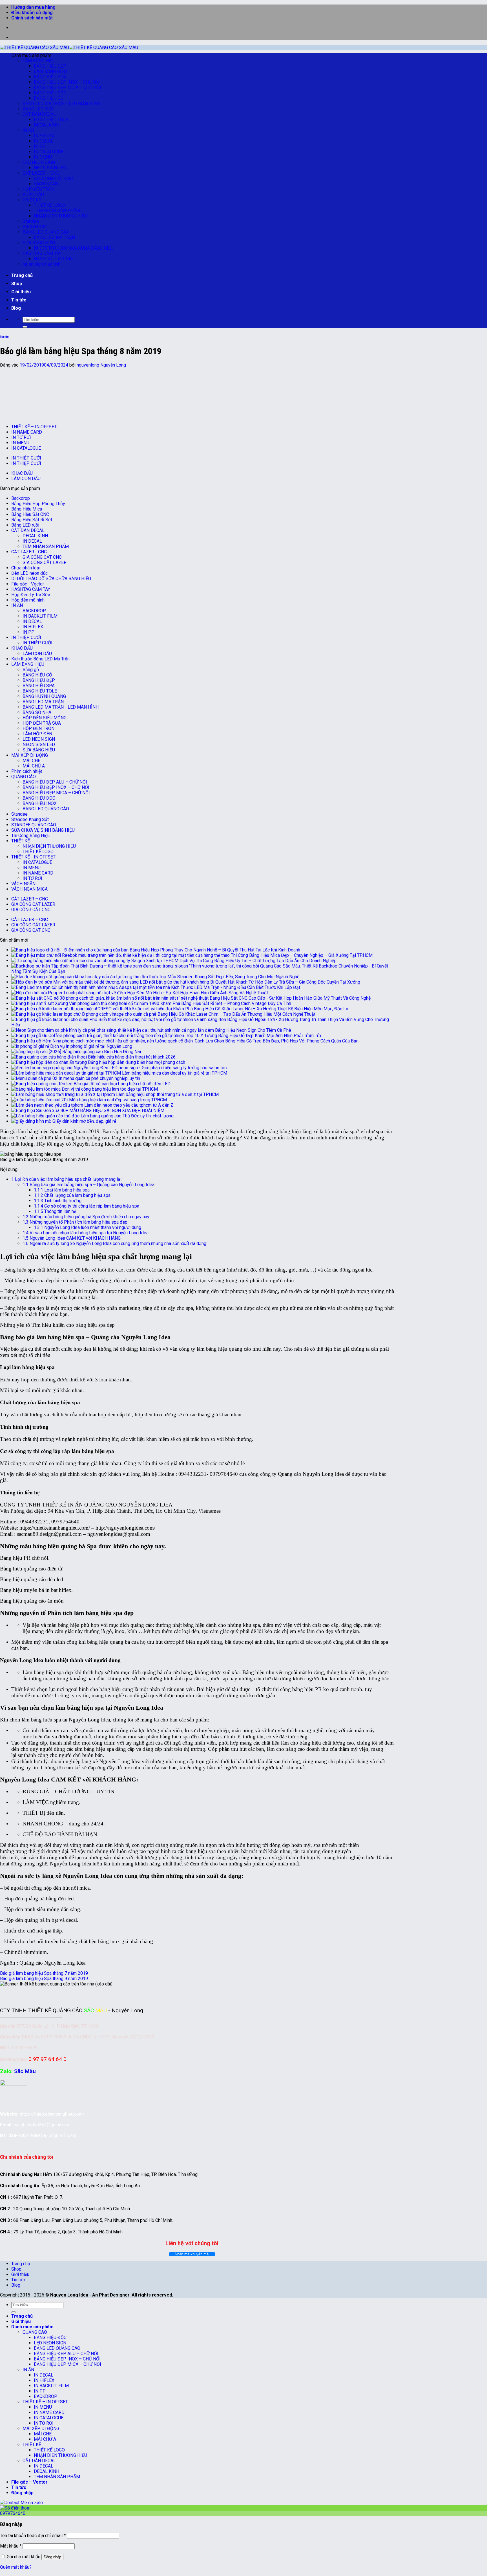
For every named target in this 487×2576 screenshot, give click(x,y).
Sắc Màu (25, 2071)
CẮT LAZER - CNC (29, 552)
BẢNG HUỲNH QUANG (44, 696)
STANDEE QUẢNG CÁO (34, 825)
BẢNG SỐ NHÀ (37, 712)
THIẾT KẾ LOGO (49, 205)
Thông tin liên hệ (55, 1211)
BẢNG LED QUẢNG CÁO (46, 232)
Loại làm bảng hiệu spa (62, 1190)
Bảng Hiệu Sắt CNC (30, 514)
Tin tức (19, 300)
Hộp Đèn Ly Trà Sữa (31, 595)
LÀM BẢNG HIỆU (39, 61)
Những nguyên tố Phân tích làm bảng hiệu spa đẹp (75, 1222)
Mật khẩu (11, 2546)
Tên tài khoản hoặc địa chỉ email (33, 2536)
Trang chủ (22, 275)
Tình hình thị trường (58, 1201)
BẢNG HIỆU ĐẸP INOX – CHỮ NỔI (67, 82)
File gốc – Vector (29, 2482)
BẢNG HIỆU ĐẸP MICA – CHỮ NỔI (67, 87)
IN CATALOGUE (49, 152)
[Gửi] (25, 327)
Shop (17, 284)
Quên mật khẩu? (16, 2567)
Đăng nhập (52, 2557)
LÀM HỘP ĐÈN (37, 734)
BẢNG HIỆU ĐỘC (50, 93)
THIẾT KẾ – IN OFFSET (34, 427)
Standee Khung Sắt (30, 819)
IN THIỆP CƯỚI (26, 458)
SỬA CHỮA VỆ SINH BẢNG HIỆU (43, 830)
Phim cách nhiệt (27, 771)
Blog (16, 308)
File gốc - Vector (28, 584)
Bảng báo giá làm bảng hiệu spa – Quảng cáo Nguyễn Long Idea (88, 1185)
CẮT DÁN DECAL (39, 114)
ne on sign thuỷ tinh (41, 264)
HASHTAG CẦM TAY (42, 253)
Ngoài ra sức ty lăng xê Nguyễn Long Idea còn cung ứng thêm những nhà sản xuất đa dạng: (115, 1243)
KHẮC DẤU (33, 195)
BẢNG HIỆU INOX (40, 803)
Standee (31, 221)
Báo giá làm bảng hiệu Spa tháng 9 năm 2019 (44, 1979)
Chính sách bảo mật (32, 18)
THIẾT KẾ (32, 200)
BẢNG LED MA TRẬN (54, 237)
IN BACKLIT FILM (40, 616)
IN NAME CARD (27, 432)
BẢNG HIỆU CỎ (49, 98)
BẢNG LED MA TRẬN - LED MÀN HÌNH (61, 707)
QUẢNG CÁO (24, 777)
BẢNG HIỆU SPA (50, 77)
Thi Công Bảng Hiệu (30, 836)
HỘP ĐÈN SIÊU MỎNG (45, 718)
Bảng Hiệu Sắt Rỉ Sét (32, 520)
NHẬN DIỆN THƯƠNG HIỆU (60, 216)
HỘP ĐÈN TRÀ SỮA (42, 723)
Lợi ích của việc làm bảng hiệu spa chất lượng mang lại (66, 1179)
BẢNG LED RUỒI (39, 109)
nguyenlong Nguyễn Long (101, 365)
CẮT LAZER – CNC (41, 173)
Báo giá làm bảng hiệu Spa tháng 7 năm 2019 (44, 1973)
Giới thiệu (21, 292)
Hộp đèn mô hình (28, 600)
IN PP (40, 146)
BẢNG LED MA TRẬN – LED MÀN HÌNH (61, 104)
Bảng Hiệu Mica (27, 509)
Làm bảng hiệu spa (43, 1672)
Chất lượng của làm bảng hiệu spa (72, 1195)
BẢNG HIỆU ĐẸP (50, 66)
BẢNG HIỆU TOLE (51, 120)
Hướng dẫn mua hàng (33, 7)
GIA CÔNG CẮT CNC (53, 178)
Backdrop (21, 498)
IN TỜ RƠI (21, 437)
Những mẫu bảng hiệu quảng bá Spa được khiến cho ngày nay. (86, 1217)
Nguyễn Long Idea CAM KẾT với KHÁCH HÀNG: (72, 1238)
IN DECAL (44, 141)
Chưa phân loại (26, 568)
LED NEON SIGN (39, 162)
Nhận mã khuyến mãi (192, 2254)
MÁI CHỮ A (34, 766)
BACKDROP (34, 227)
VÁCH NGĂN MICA (29, 889)
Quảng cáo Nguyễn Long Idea (52, 1963)
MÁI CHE (31, 761)
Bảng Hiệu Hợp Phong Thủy (38, 504)
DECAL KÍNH (47, 125)
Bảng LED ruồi (25, 525)
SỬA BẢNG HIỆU (39, 243)
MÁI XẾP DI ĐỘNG (30, 755)
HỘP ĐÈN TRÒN (38, 189)
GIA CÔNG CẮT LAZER (45, 563)
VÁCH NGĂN (46, 184)
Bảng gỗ (31, 670)
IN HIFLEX (44, 136)
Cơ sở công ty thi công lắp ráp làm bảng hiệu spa (87, 1206)
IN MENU (43, 157)
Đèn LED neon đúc (29, 573)
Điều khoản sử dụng (32, 13)
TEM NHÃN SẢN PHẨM (57, 211)
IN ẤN (28, 130)
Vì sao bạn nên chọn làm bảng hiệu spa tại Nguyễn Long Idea (86, 1233)
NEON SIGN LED (50, 168)
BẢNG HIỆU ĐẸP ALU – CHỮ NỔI (55, 782)
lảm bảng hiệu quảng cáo (82, 1138)
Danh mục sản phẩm (32, 2327)
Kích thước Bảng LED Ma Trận (40, 659)
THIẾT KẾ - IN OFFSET (33, 857)
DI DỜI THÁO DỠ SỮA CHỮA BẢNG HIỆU (74, 248)
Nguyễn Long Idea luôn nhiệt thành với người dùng (88, 1227)
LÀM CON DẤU (26, 479)
